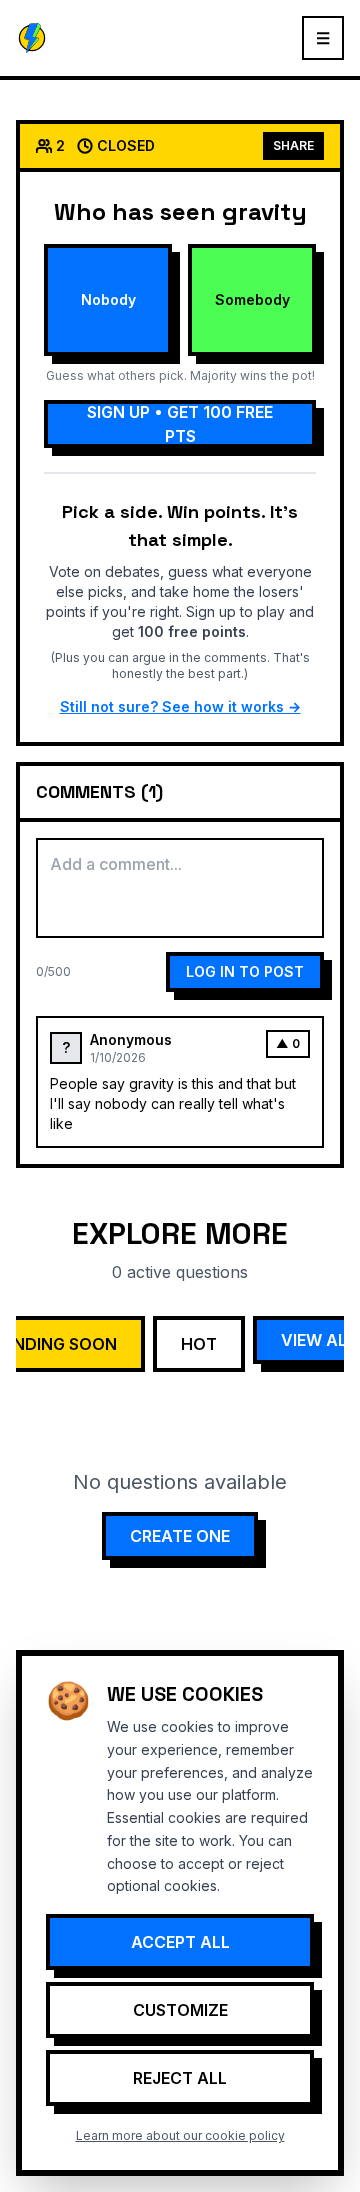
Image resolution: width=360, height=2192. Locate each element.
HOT (199, 1344)
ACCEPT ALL (180, 1942)
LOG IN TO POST (245, 971)
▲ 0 (288, 1043)
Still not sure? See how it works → (180, 706)
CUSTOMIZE (180, 2010)
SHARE (293, 145)
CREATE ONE (180, 1536)
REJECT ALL (180, 2078)
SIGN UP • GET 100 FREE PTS (180, 424)
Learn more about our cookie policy (180, 2135)
